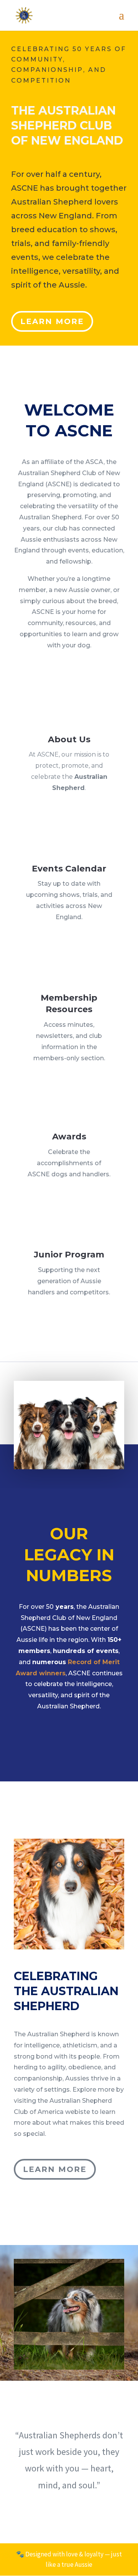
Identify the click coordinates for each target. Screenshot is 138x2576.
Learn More (52, 321)
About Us (69, 739)
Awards (69, 1137)
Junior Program (69, 1255)
